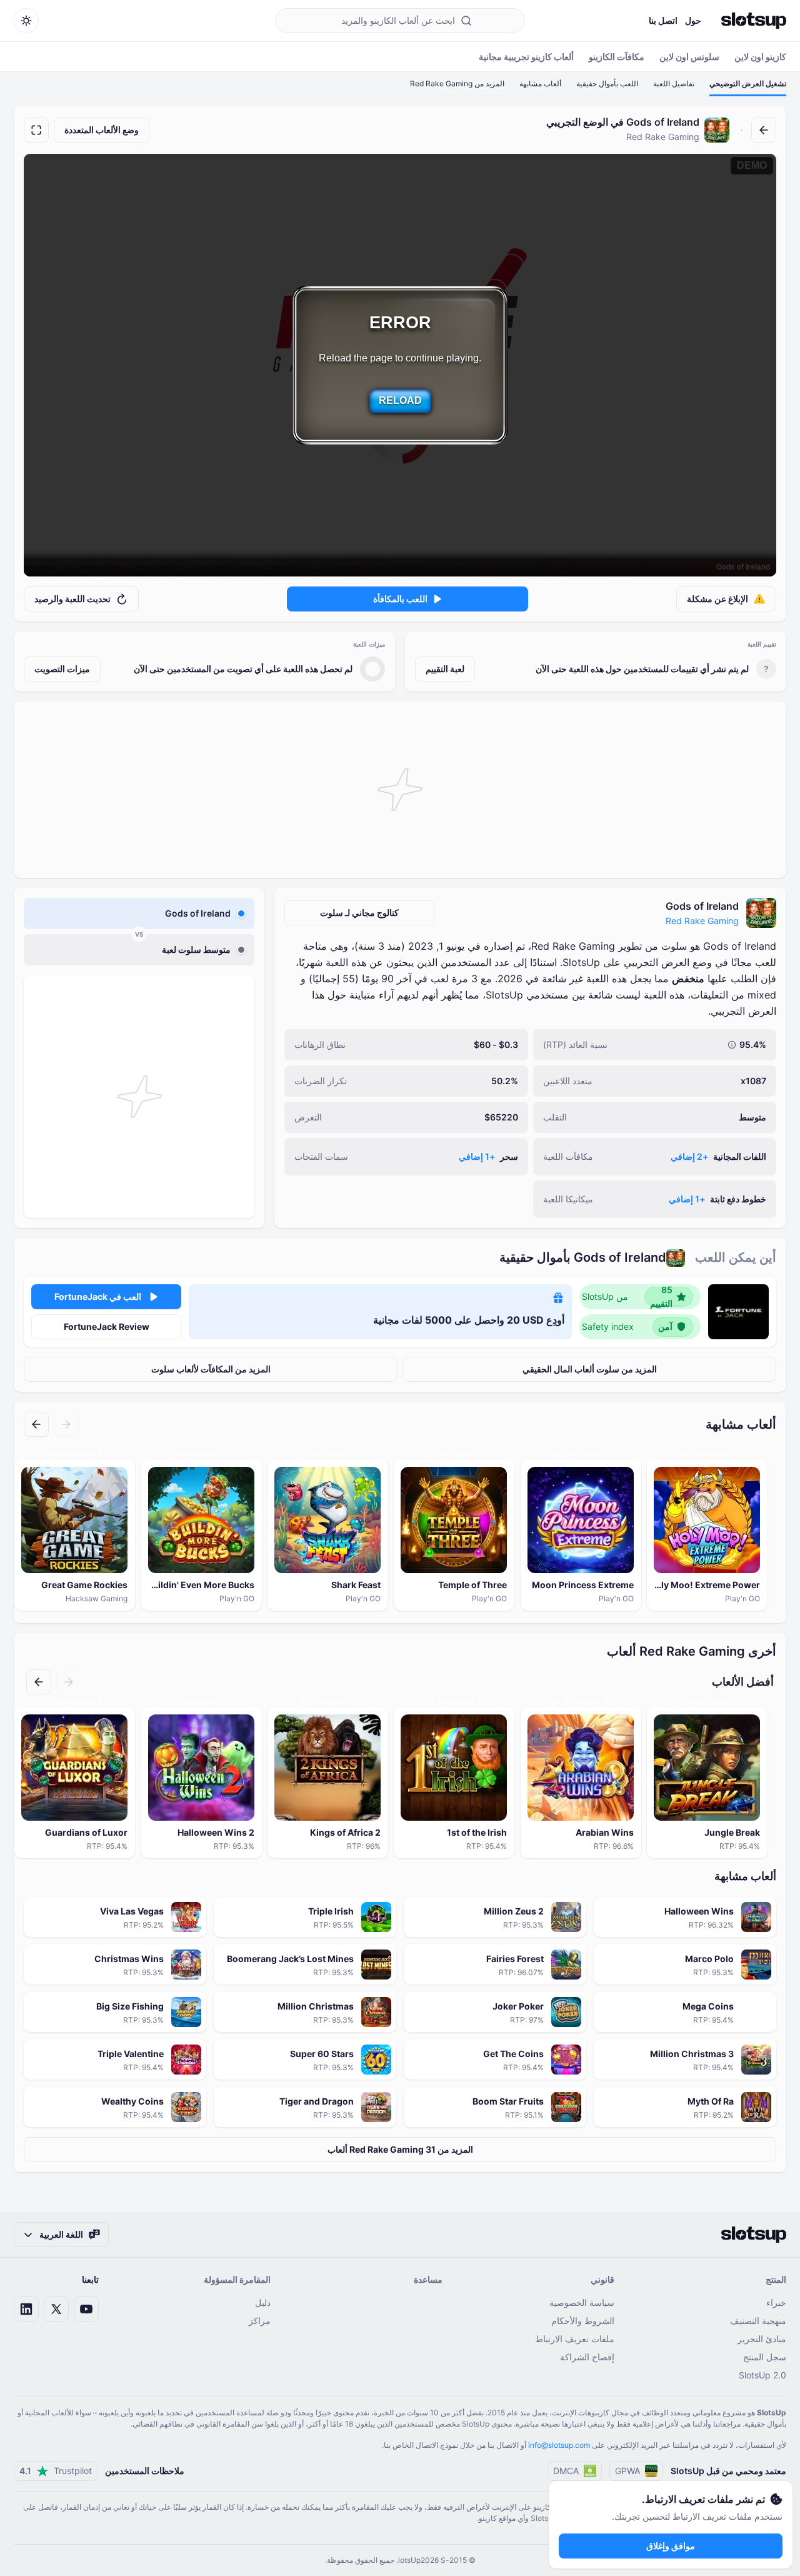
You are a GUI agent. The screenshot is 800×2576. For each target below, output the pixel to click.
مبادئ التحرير (762, 2339)
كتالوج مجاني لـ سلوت (359, 913)
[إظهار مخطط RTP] (732, 1045)
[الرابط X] (56, 2309)
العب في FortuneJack (98, 1296)
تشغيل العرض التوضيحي (748, 83)
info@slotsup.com (559, 2445)
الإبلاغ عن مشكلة (717, 599)
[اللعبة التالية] (36, 1424)
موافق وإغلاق (671, 2546)
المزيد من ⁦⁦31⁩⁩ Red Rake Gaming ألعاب (400, 2149)
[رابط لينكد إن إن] (26, 2309)
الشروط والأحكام (583, 2321)
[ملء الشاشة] (36, 130)
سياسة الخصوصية (582, 2302)
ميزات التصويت (62, 669)
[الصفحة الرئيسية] (754, 21)
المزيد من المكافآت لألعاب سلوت (211, 1369)
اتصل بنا (663, 20)
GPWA (627, 2471)
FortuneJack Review (107, 1326)
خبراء (776, 2302)
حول (693, 20)
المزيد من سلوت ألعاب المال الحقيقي (590, 1369)
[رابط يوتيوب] (86, 2309)
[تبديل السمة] (26, 21)
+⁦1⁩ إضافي (477, 1156)
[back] (764, 130)
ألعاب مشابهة (540, 83)
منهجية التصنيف (758, 2321)
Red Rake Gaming (702, 921)
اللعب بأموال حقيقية (607, 83)
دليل (263, 2302)
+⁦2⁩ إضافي (689, 1156)
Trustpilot (56, 2471)
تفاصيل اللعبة (674, 83)
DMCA (566, 2471)
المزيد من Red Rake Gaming (457, 83)
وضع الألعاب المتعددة (102, 130)
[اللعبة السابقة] (66, 1424)
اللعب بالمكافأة (400, 599)
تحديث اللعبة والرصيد (72, 599)
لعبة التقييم (445, 669)
